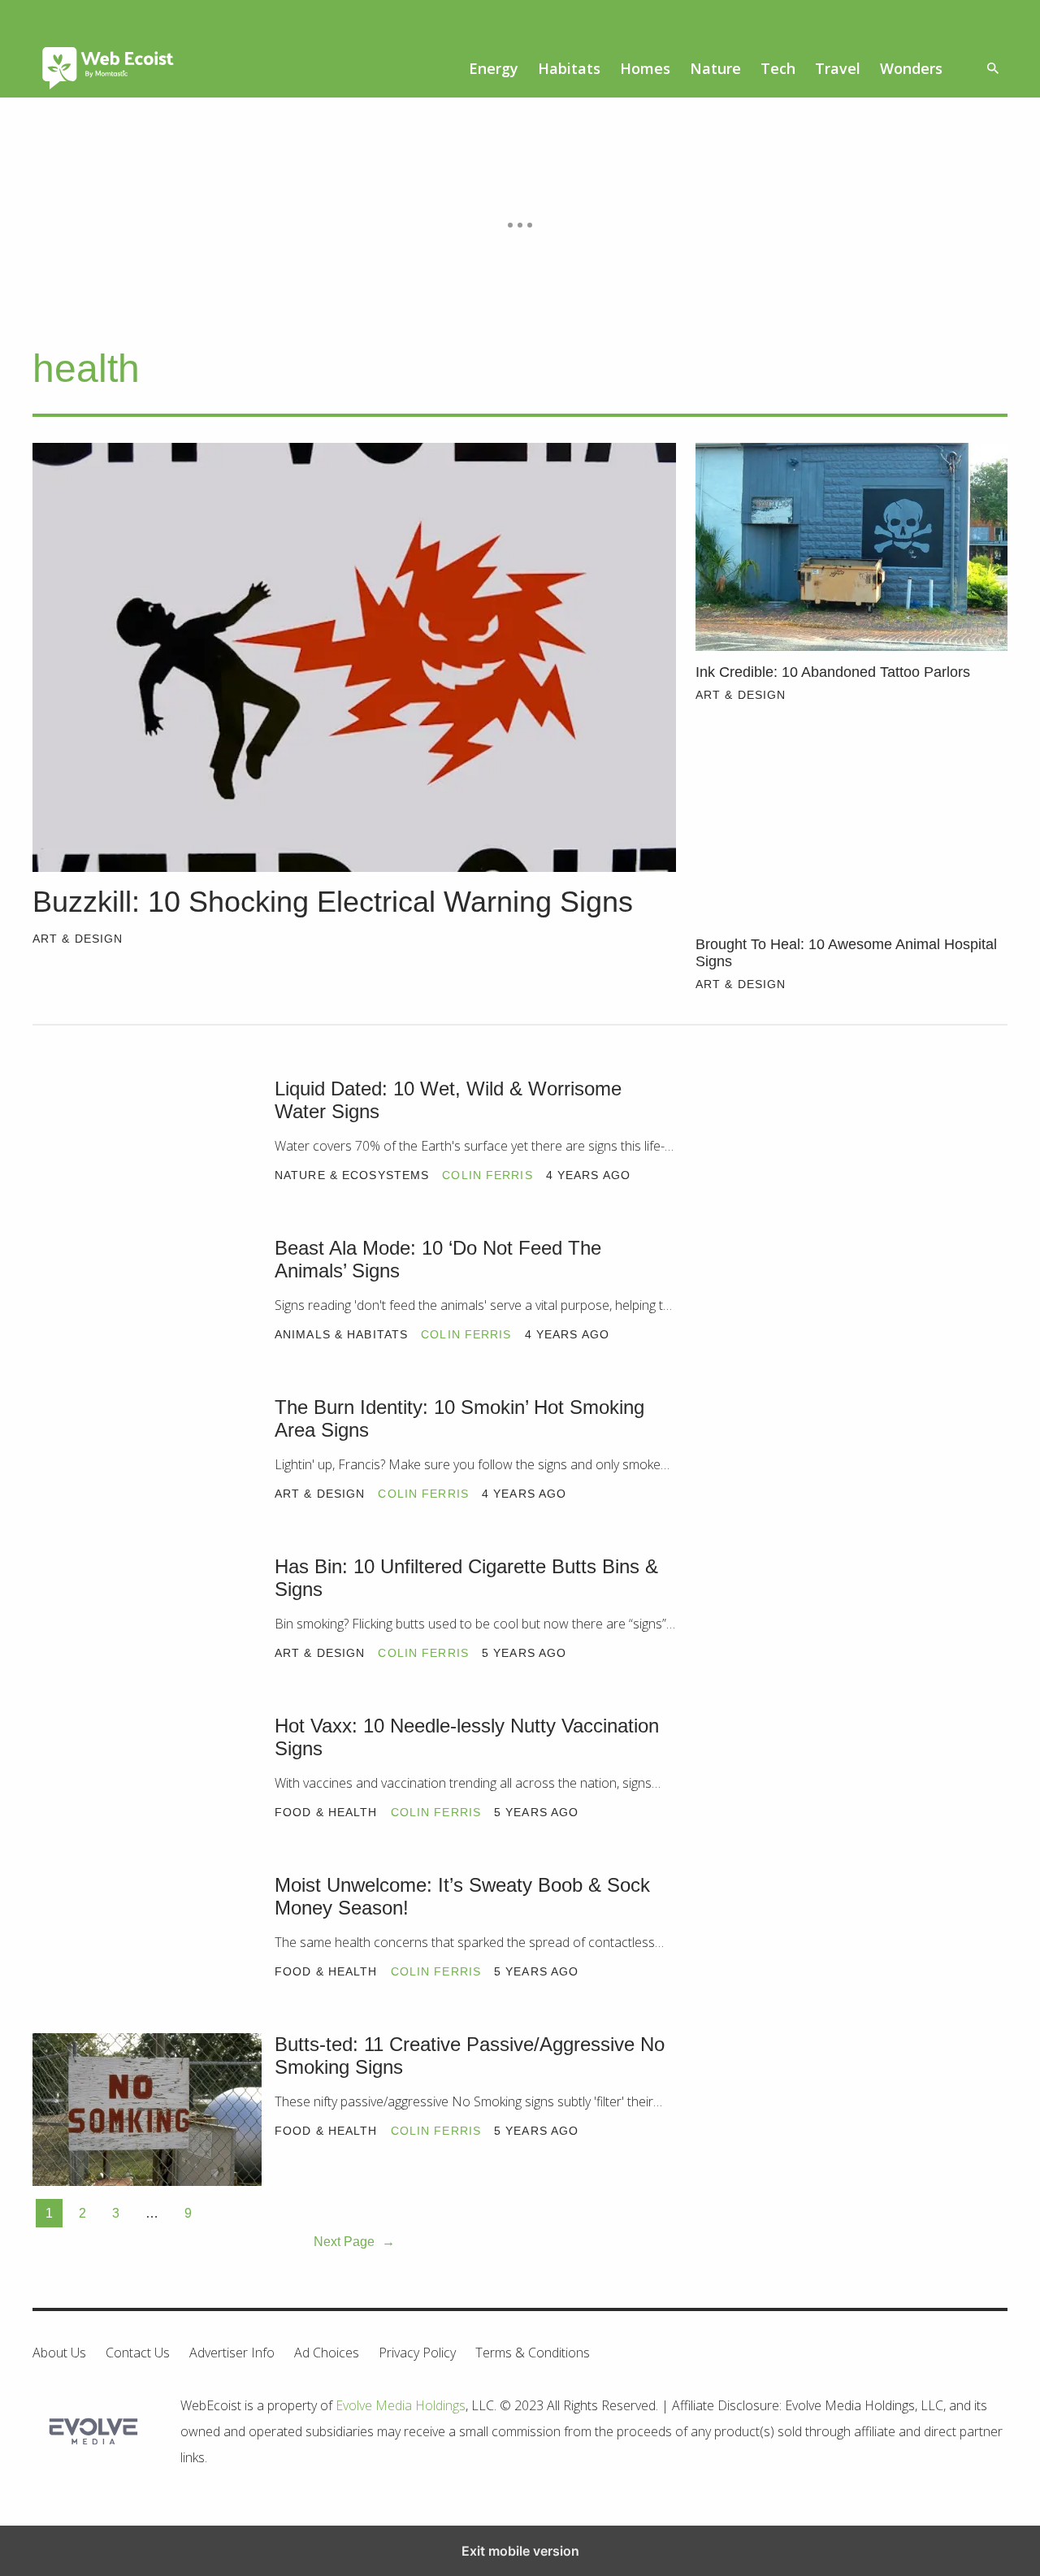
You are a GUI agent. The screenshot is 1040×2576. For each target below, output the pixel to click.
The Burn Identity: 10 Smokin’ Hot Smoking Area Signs (459, 1419)
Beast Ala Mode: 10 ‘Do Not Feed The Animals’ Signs (438, 1260)
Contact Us (138, 2353)
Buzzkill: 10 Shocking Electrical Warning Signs (333, 902)
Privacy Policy (417, 2353)
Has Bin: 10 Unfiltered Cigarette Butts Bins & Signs (466, 1578)
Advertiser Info (232, 2353)
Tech (778, 68)
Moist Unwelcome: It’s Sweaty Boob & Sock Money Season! (462, 1897)
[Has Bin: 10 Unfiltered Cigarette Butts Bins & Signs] (147, 1632)
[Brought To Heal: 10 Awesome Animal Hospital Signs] (851, 819)
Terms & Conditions (533, 2353)
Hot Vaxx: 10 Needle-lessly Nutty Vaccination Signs (467, 1737)
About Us (59, 2353)
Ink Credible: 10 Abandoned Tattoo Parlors (833, 672)
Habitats (569, 68)
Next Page (354, 2242)
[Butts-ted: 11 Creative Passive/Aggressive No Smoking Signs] (147, 2110)
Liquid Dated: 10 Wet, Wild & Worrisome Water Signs (448, 1100)
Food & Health (326, 1812)
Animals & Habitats (341, 1334)
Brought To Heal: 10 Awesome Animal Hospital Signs (846, 953)
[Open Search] (993, 69)
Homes (645, 68)
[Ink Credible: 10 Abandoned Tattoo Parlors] (851, 547)
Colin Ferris (487, 1175)
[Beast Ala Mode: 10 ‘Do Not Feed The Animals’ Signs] (147, 1313)
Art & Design (78, 939)
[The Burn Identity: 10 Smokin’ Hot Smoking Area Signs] (147, 1472)
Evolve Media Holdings (401, 2405)
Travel (838, 68)
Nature (715, 68)
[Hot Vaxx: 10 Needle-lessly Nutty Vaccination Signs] (147, 1791)
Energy (494, 68)
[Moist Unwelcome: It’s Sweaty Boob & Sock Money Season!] (147, 1950)
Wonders (911, 68)
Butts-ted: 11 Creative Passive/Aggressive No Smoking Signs (470, 2056)
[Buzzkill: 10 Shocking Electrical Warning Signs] (354, 657)
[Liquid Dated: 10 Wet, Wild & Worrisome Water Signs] (147, 1154)
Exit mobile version (520, 2551)
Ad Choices (327, 2353)
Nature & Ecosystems (352, 1175)
